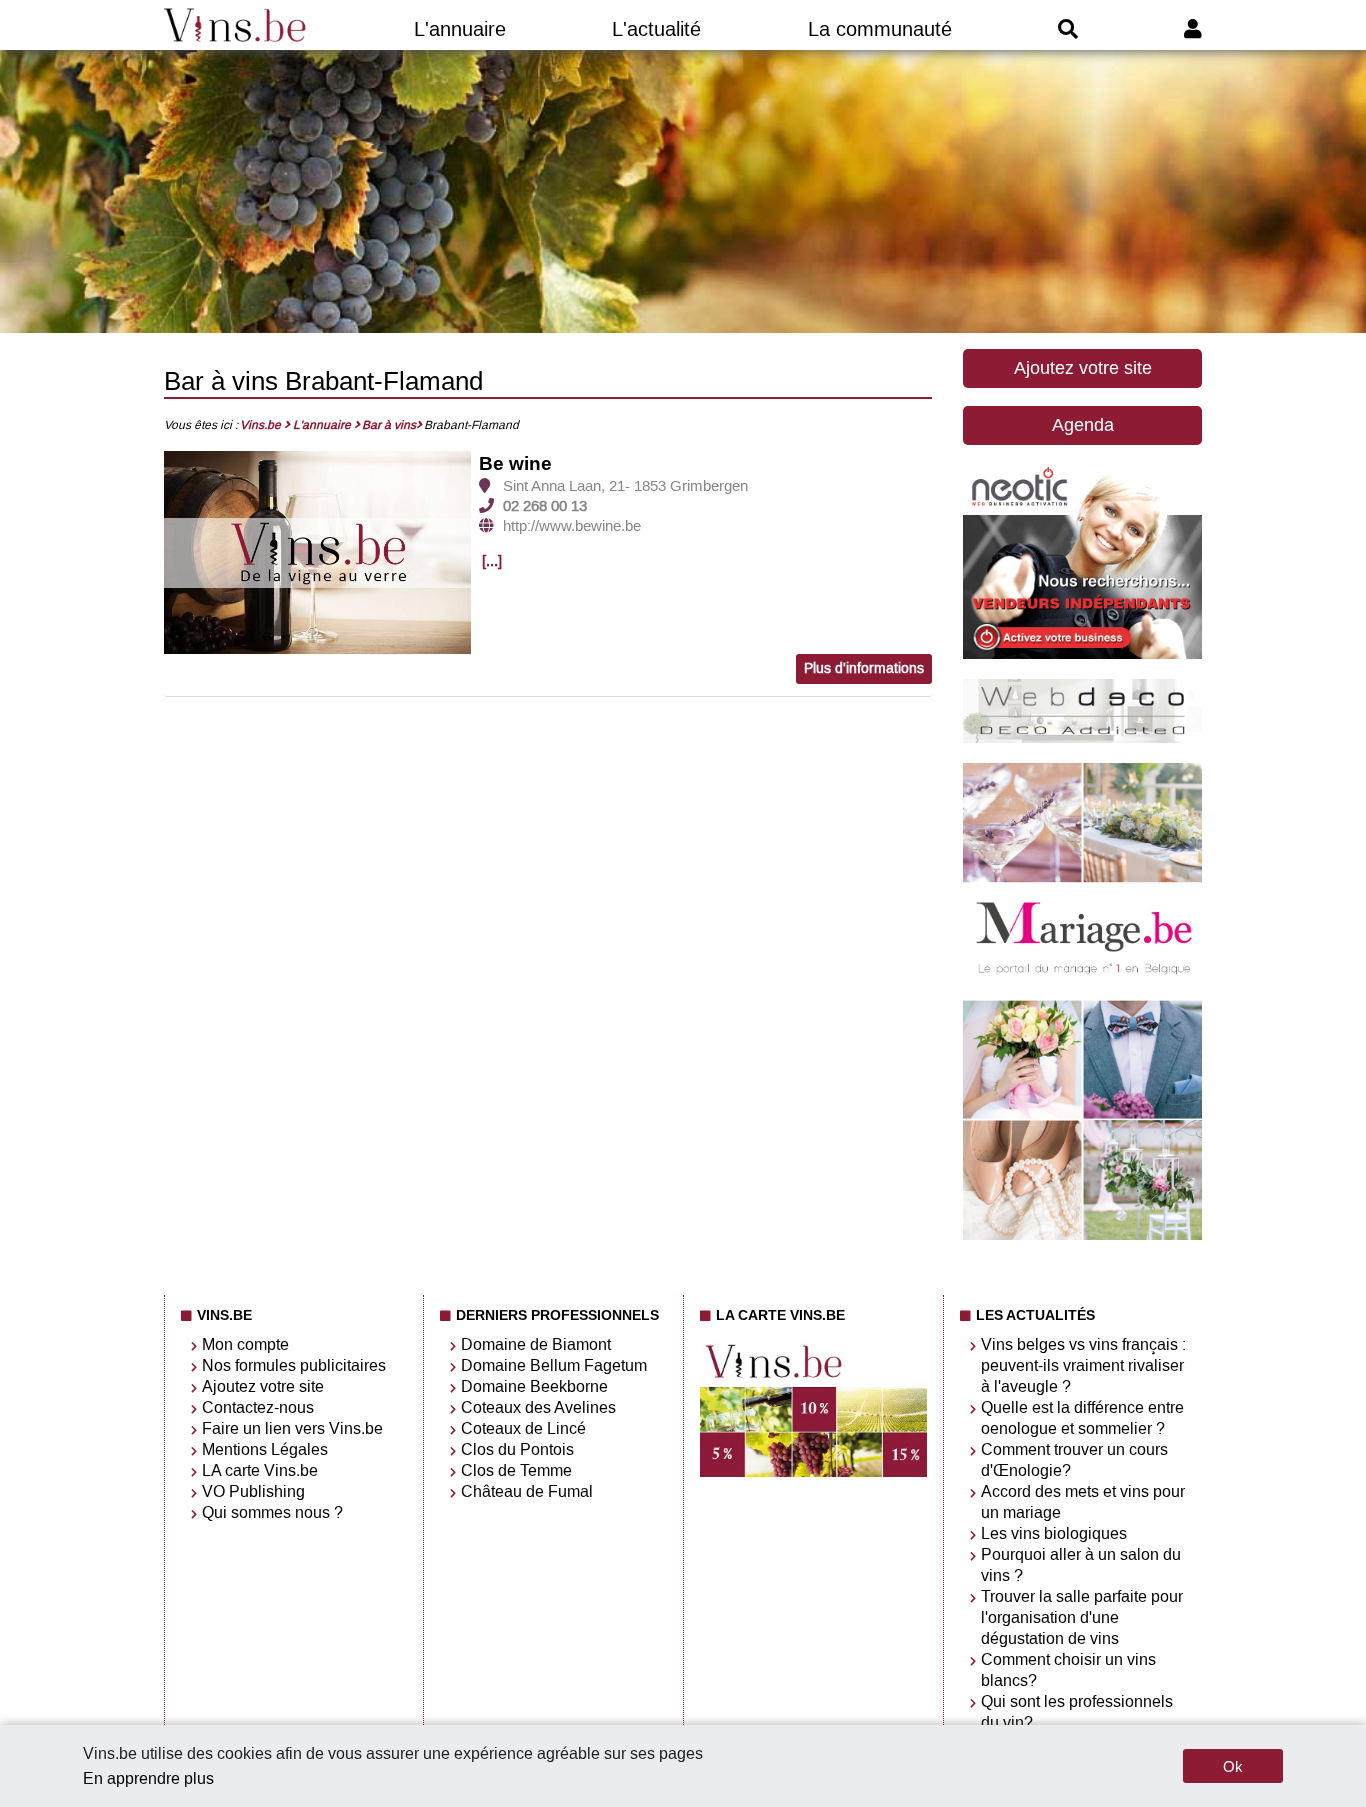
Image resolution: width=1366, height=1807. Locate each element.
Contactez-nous (258, 1407)
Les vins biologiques (1054, 1533)
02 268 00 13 (545, 506)
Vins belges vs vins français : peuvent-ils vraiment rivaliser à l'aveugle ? (1083, 1365)
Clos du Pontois (517, 1449)
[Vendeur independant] (1082, 653)
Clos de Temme (516, 1470)
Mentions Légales (265, 1449)
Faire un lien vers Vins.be (292, 1428)
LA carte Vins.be (260, 1470)
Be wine (515, 463)
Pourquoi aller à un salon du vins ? (1081, 1565)
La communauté (880, 29)
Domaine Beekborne (534, 1386)
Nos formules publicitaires (294, 1365)
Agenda (1083, 425)
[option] (318, 553)
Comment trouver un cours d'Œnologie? (1074, 1460)
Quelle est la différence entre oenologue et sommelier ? (1082, 1418)
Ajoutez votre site (1083, 368)
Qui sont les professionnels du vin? (1077, 1712)
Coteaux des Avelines (538, 1407)
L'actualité (656, 29)
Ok (1233, 1766)
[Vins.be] (236, 25)
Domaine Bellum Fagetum (554, 1365)
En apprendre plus (148, 1778)
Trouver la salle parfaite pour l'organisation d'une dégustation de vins (1082, 1617)
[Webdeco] (1082, 737)
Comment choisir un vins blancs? (1068, 1670)
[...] (492, 561)
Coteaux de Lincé (523, 1428)
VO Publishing (253, 1491)
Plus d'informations (864, 668)
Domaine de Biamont (536, 1344)
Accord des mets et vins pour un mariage (1083, 1502)
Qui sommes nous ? (272, 1512)
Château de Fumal (527, 1491)
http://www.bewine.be (572, 526)
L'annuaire (460, 29)
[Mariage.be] (1082, 1235)
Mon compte (245, 1344)
